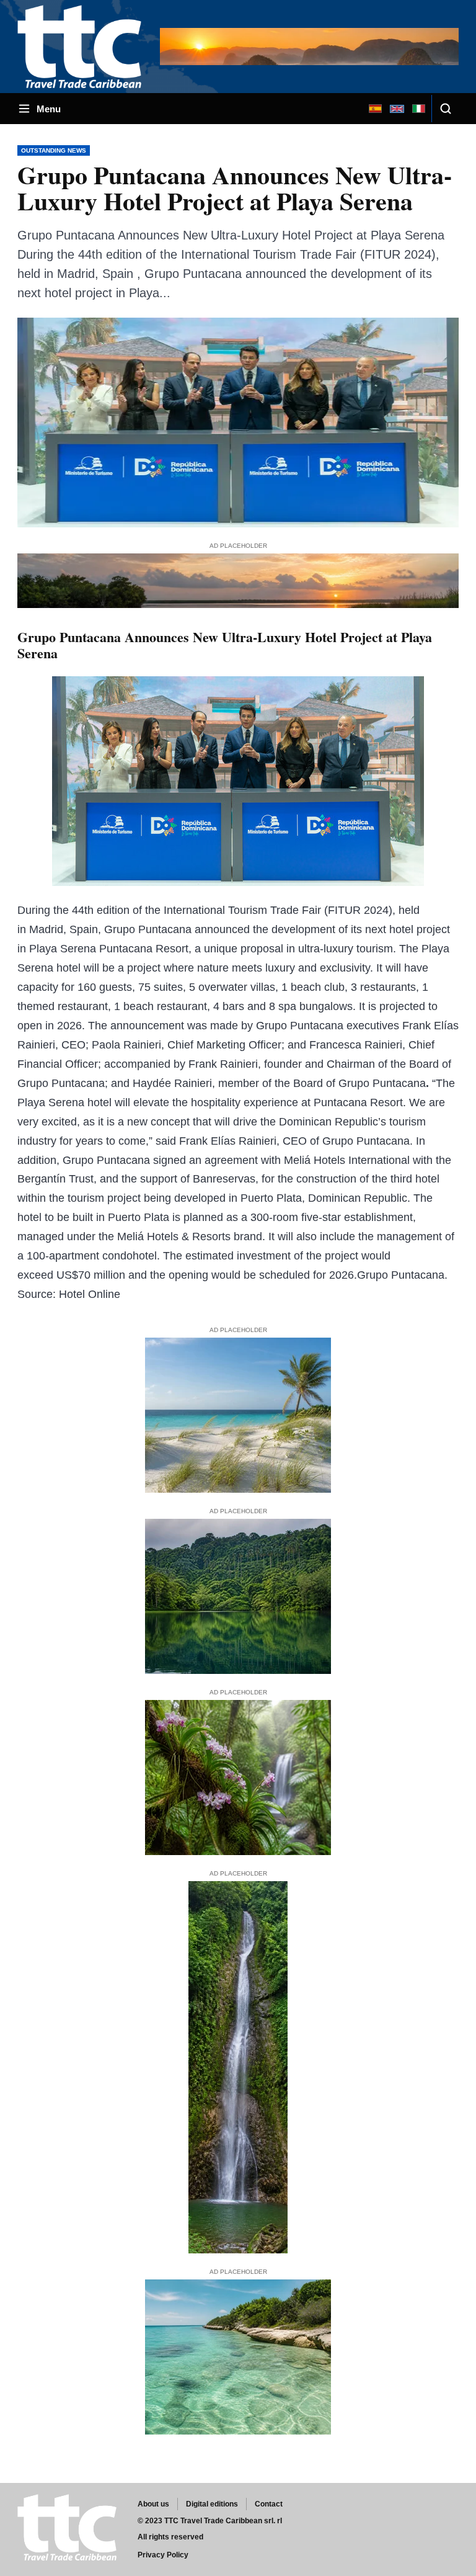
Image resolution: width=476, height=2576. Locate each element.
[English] (397, 109)
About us (153, 2504)
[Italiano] (418, 109)
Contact (269, 2504)
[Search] (445, 109)
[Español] (375, 109)
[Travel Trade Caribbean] (82, 46)
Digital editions (212, 2504)
